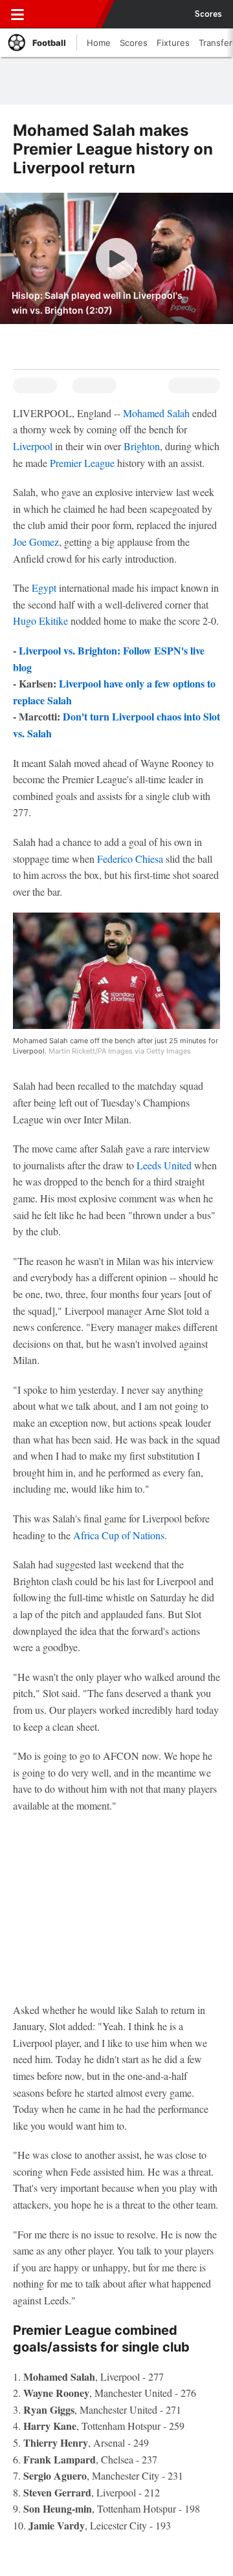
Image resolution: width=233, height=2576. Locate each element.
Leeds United (164, 1165)
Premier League (82, 463)
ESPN (69, 14)
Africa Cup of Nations (119, 1535)
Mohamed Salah (156, 413)
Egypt (44, 588)
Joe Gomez (36, 542)
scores (208, 14)
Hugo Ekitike (40, 621)
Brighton (142, 446)
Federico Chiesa (130, 859)
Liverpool (33, 446)
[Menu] (17, 14)
